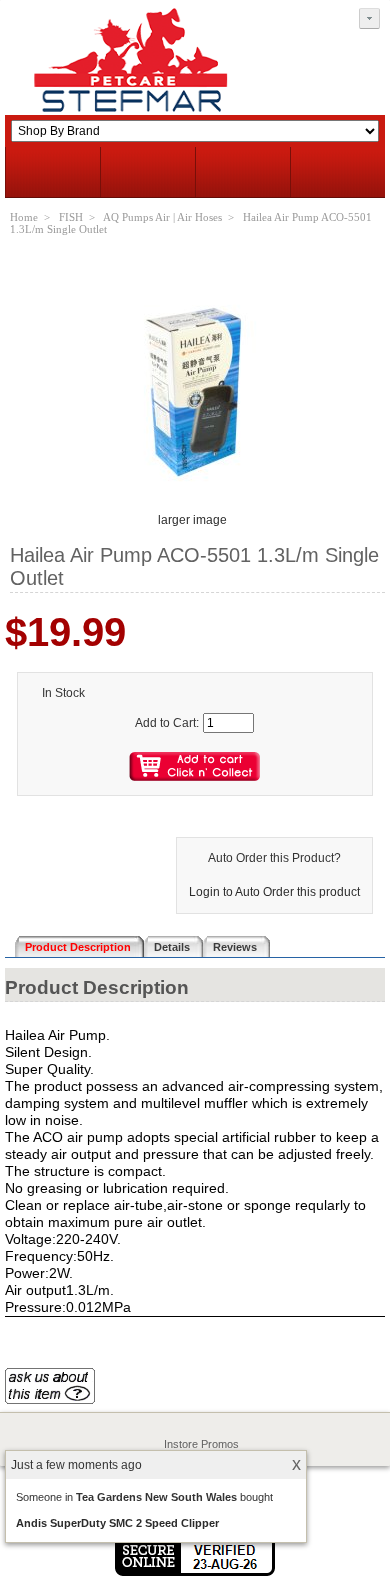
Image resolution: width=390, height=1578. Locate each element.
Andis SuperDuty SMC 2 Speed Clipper (117, 1523)
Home (24, 217)
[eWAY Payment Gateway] (195, 1572)
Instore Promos (201, 1444)
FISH (71, 217)
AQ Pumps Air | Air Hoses (162, 217)
